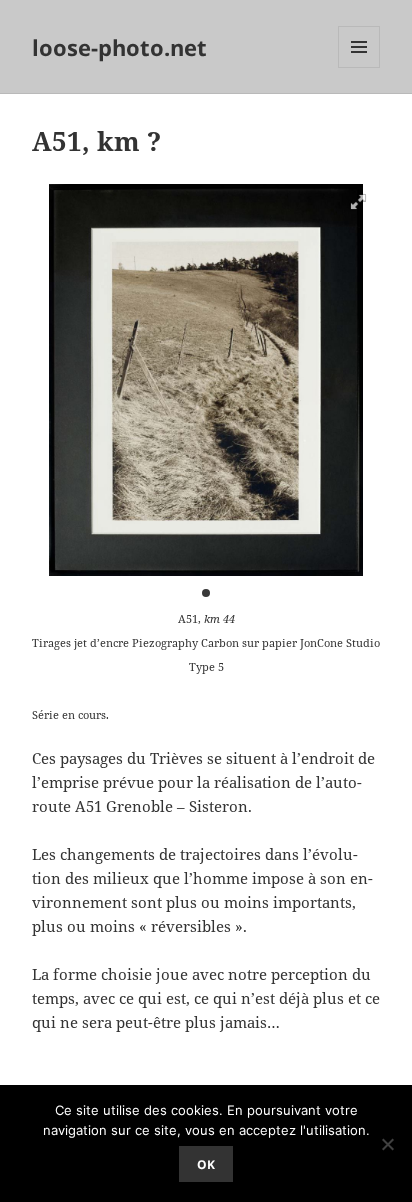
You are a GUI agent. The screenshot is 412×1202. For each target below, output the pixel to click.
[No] (387, 1144)
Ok (206, 1164)
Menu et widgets (359, 67)
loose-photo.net (119, 47)
